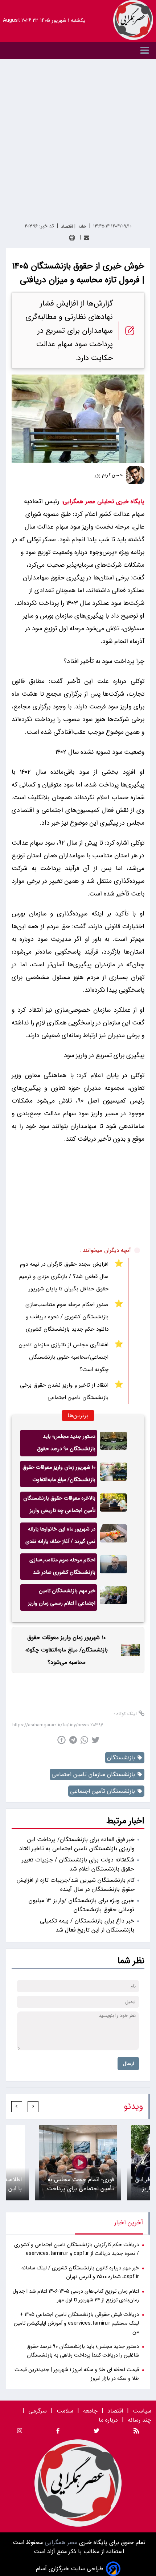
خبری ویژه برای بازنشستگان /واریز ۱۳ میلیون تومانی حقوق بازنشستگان (81, 1905)
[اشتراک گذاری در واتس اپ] (84, 1740)
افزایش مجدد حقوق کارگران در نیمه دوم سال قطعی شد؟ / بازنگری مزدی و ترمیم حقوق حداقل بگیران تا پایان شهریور (64, 1277)
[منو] (78, 50)
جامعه (90, 2411)
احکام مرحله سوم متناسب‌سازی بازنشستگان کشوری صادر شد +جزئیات (62, 1568)
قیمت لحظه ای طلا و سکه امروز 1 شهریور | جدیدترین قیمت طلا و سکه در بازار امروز (77, 2374)
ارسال (128, 2064)
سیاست (142, 2411)
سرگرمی (38, 2411)
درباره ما (109, 2420)
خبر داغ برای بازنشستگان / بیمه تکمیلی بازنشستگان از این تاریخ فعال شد (87, 1925)
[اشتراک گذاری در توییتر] (96, 1740)
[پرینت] (72, 238)
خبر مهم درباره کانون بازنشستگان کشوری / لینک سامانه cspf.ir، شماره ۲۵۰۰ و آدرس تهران (80, 2272)
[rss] (136, 2432)
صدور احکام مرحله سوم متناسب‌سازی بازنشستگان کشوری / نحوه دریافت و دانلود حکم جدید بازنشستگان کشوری (67, 1317)
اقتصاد (115, 2411)
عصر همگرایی (60, 2542)
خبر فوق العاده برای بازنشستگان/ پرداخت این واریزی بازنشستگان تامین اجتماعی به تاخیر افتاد (77, 1844)
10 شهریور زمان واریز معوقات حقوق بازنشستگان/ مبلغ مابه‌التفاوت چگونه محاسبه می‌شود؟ (59, 1475)
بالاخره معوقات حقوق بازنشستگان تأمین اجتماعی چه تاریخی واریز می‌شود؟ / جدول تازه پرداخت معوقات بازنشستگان (59, 1506)
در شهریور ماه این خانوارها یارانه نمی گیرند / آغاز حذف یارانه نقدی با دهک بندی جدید (60, 1537)
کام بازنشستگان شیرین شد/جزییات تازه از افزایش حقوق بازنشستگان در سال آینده (76, 1885)
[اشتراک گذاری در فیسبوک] (61, 1740)
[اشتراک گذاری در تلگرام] (73, 1740)
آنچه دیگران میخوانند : (105, 1250)
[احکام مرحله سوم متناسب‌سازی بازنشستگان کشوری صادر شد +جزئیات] (113, 1567)
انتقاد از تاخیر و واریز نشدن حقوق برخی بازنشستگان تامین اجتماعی (64, 1391)
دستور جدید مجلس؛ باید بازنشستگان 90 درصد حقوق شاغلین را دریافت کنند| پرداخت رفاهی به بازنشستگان (63, 1444)
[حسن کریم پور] (135, 475)
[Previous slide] (33, 2107)
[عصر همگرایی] (133, 20)
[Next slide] (17, 2107)
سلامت (65, 2411)
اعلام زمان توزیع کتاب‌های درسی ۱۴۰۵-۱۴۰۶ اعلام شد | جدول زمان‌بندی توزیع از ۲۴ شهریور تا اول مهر (76, 2296)
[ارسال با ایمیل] (87, 238)
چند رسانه (139, 2420)
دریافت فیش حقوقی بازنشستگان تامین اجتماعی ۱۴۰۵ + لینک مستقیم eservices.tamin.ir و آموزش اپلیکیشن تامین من (76, 2323)
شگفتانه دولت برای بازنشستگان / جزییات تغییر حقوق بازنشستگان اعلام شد (78, 1864)
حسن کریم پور (109, 475)
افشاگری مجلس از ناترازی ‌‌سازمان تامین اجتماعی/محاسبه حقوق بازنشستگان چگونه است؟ (64, 1357)
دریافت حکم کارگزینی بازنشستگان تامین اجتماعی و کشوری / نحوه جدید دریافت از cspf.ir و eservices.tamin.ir (77, 2249)
